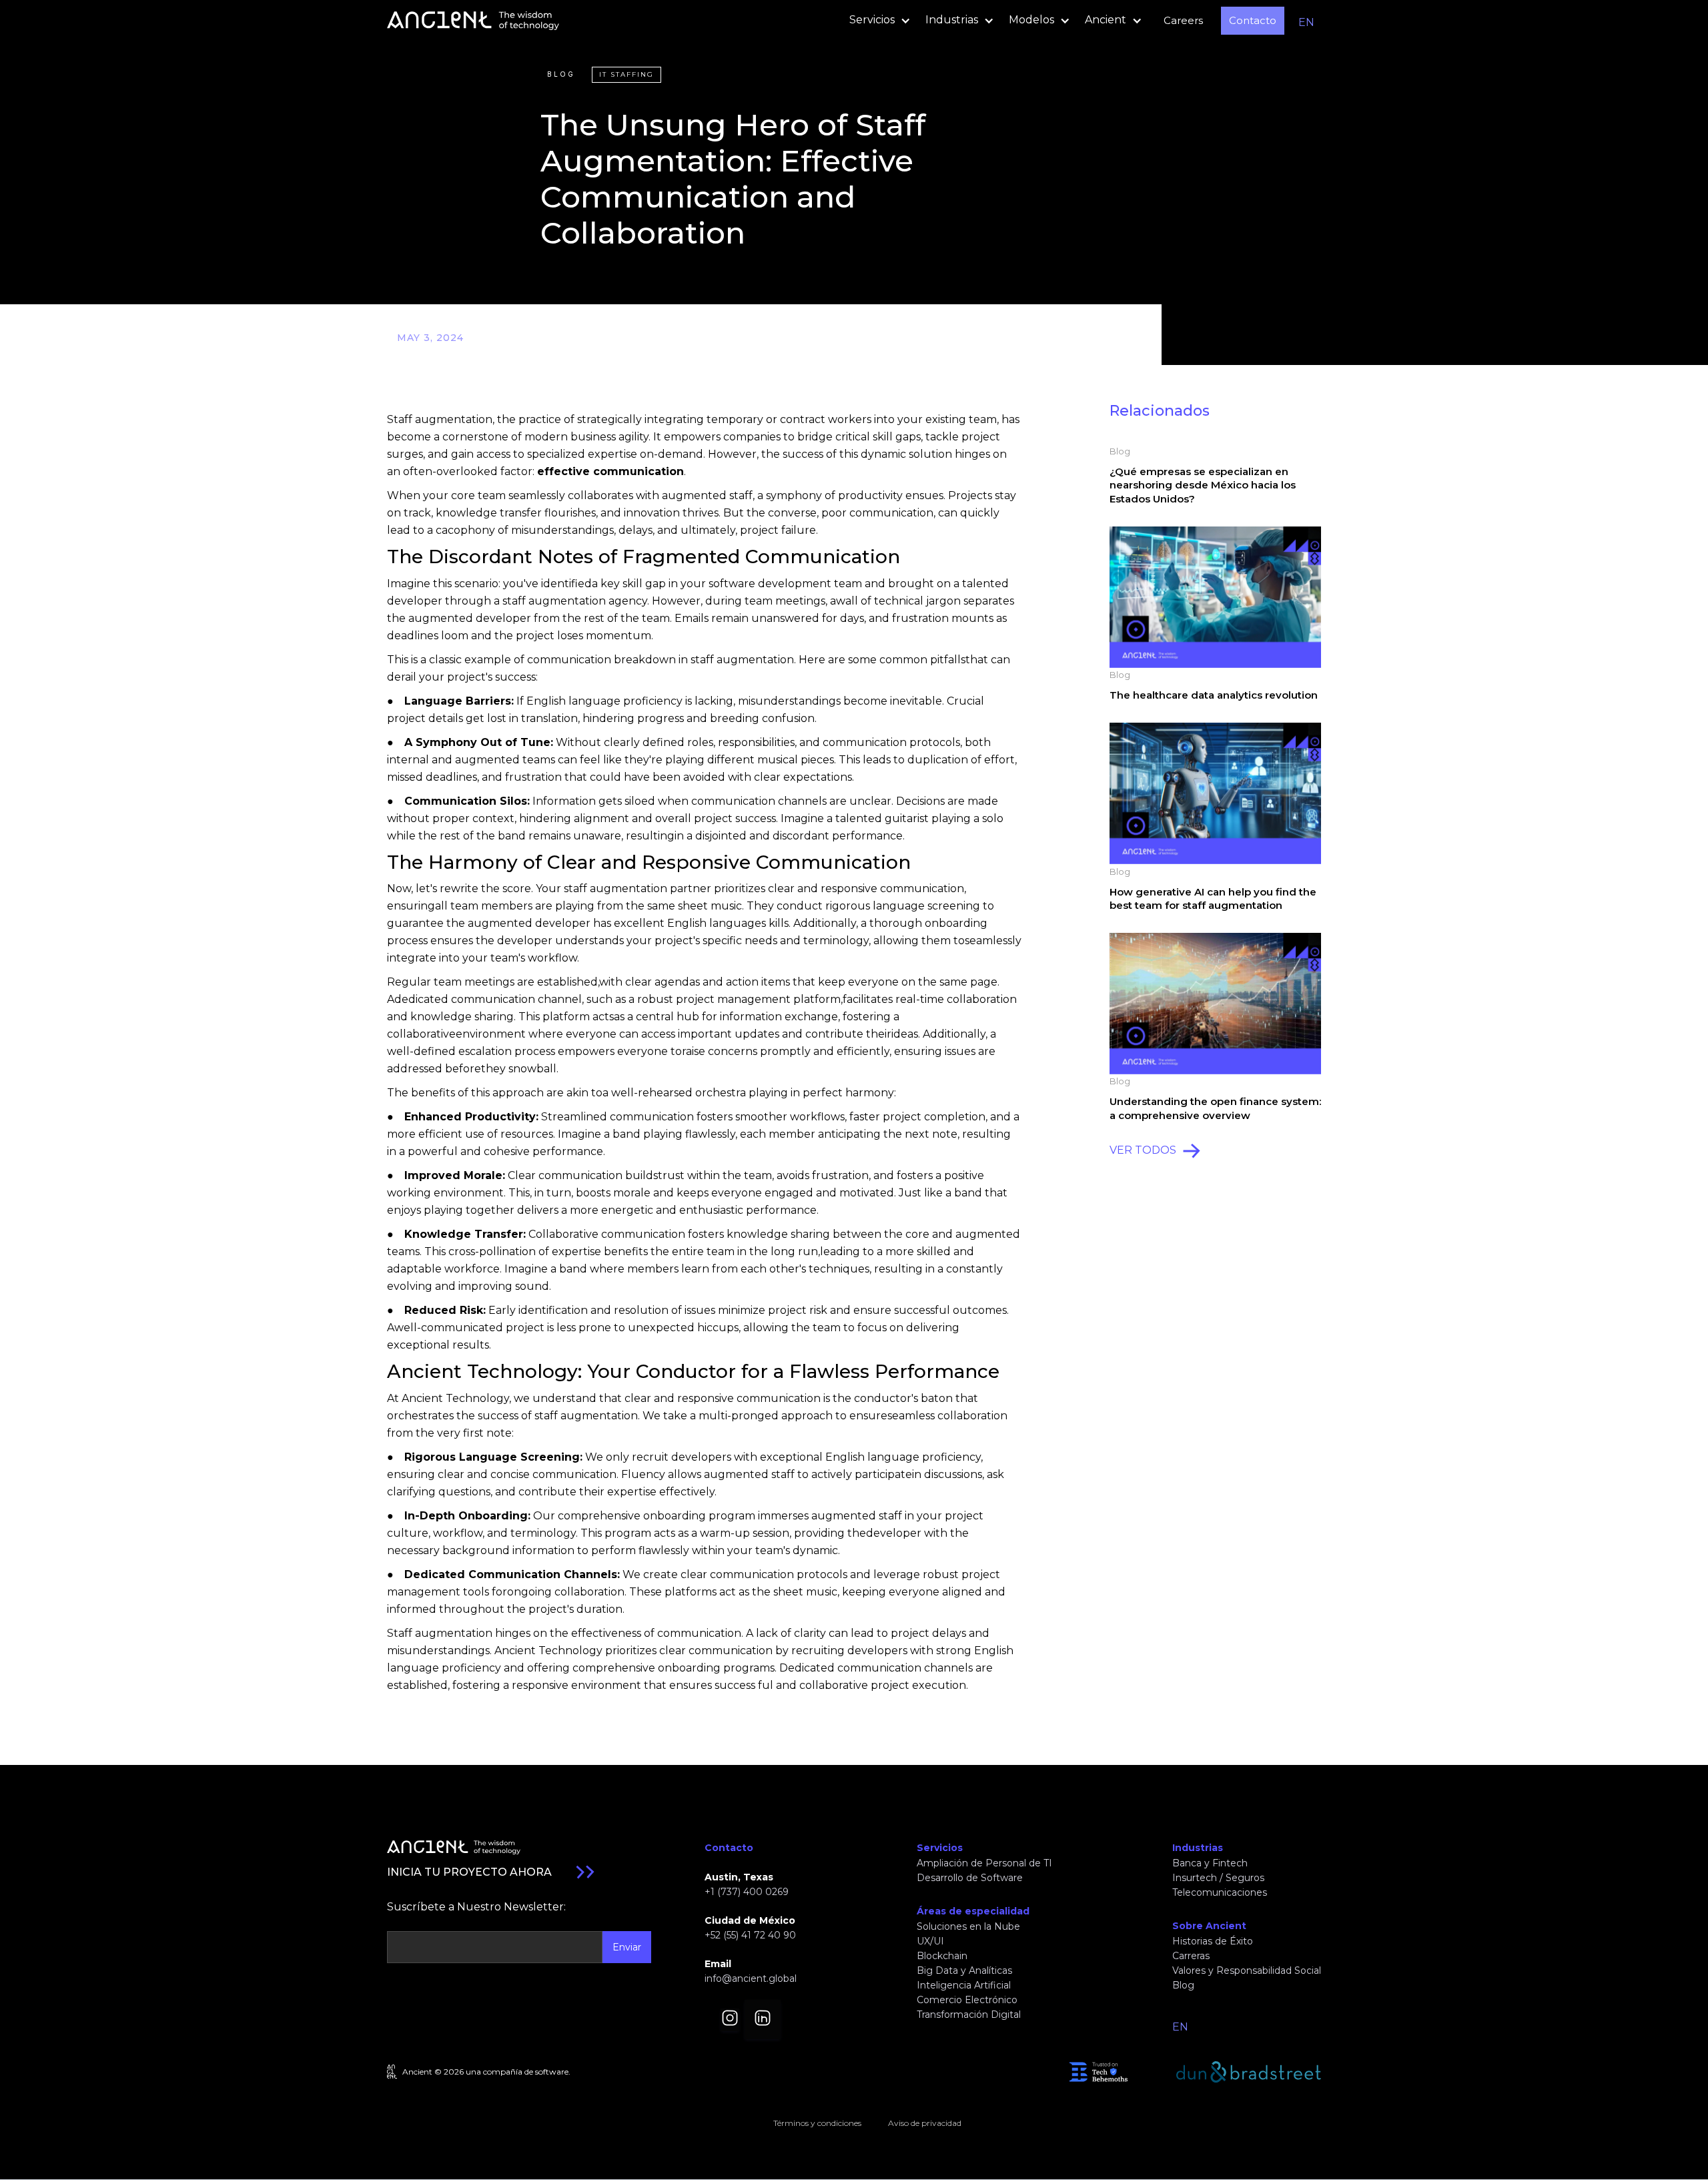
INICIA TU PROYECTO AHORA (469, 1872)
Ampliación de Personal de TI (984, 1863)
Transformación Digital (969, 2015)
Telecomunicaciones (1220, 1892)
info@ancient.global (751, 1978)
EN (1306, 22)
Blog (561, 74)
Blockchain (942, 1956)
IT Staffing (626, 74)
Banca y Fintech (1210, 1863)
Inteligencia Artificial (964, 1985)
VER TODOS (1143, 1150)
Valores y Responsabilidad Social (1247, 1970)
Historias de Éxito (1213, 1941)
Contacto (1253, 20)
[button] (876, 21)
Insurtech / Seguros (1218, 1878)
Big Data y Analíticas (964, 1970)
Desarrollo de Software (970, 1878)
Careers (1183, 20)
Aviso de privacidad (925, 2123)
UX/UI (930, 1941)
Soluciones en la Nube (968, 1926)
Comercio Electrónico (967, 2000)
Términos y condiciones (817, 2123)
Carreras (1191, 1956)
